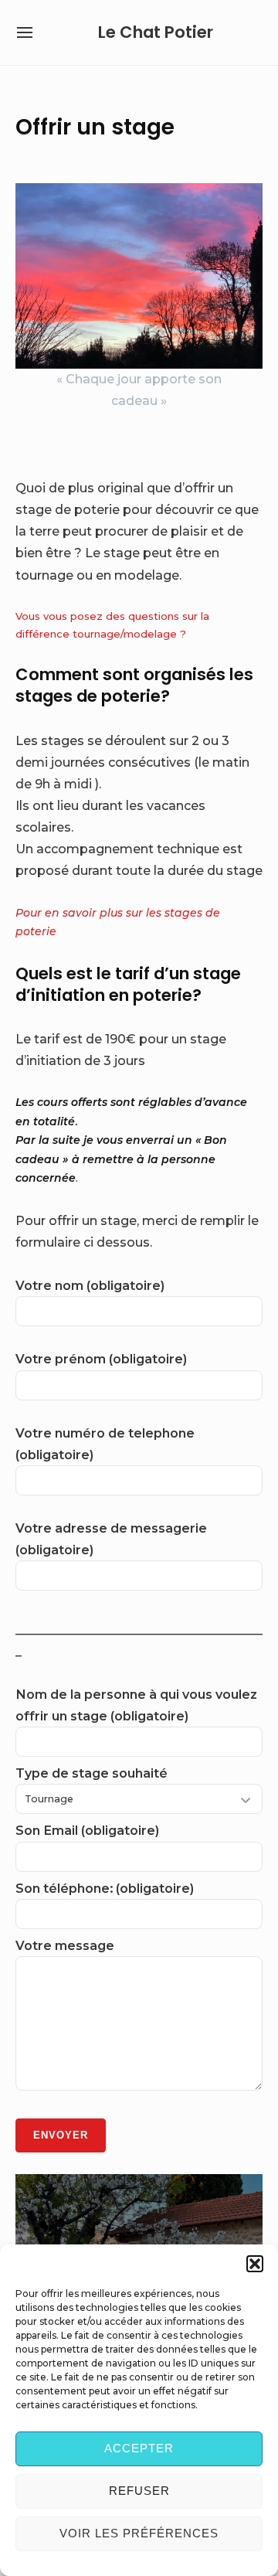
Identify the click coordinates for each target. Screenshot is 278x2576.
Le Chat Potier (156, 32)
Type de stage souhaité (92, 1773)
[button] (255, 2264)
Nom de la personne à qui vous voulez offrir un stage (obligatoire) (136, 1705)
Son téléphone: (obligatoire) (105, 1888)
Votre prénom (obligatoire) (101, 1359)
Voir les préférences (139, 2533)
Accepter (139, 2448)
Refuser (139, 2491)
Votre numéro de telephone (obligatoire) (105, 1444)
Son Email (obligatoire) (87, 1830)
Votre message (65, 1945)
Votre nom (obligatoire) (90, 1285)
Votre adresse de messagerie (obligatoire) (111, 1539)
